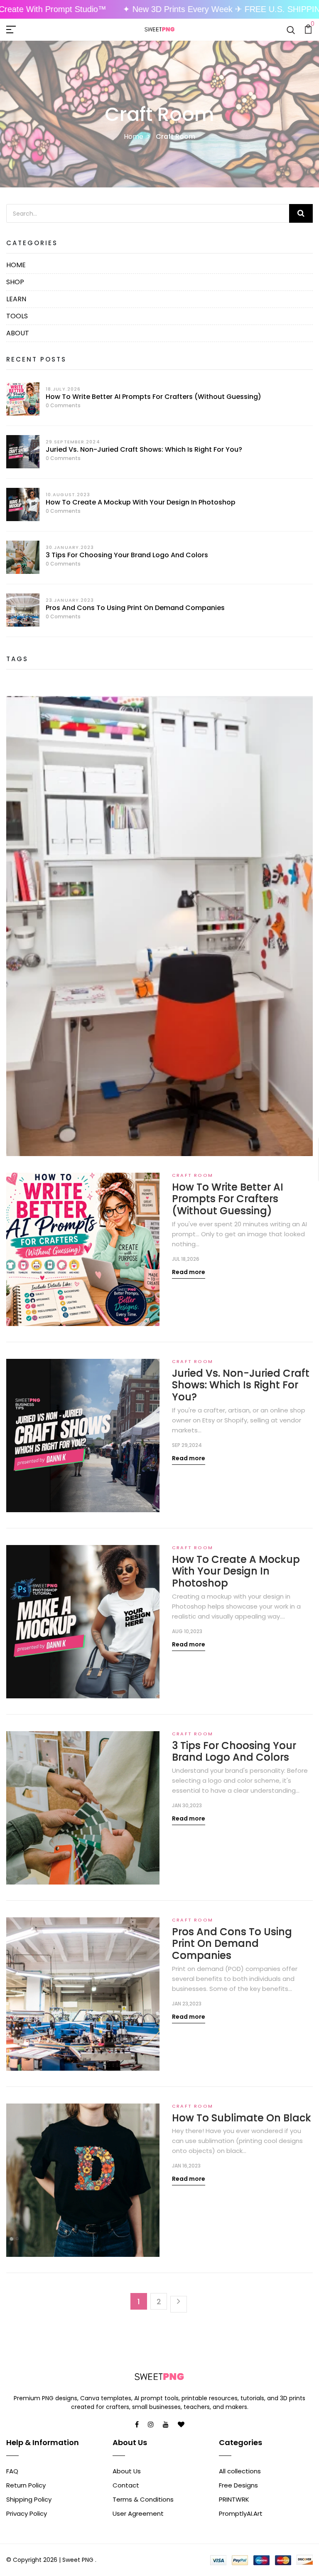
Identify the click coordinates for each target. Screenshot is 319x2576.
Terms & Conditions (143, 2499)
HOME (16, 265)
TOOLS (17, 316)
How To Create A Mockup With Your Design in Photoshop (141, 502)
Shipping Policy (29, 2499)
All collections (240, 2471)
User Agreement (138, 2513)
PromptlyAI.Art (241, 2513)
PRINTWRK (234, 2499)
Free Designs (238, 2485)
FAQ (12, 2471)
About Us (127, 2471)
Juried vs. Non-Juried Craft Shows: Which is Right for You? (144, 449)
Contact (126, 2485)
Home (134, 137)
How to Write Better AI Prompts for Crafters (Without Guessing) (153, 397)
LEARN (16, 299)
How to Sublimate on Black (242, 2118)
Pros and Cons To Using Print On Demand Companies (135, 608)
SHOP (15, 282)
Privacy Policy (27, 2513)
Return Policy (26, 2485)
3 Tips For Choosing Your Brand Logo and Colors (127, 555)
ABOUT (18, 333)
